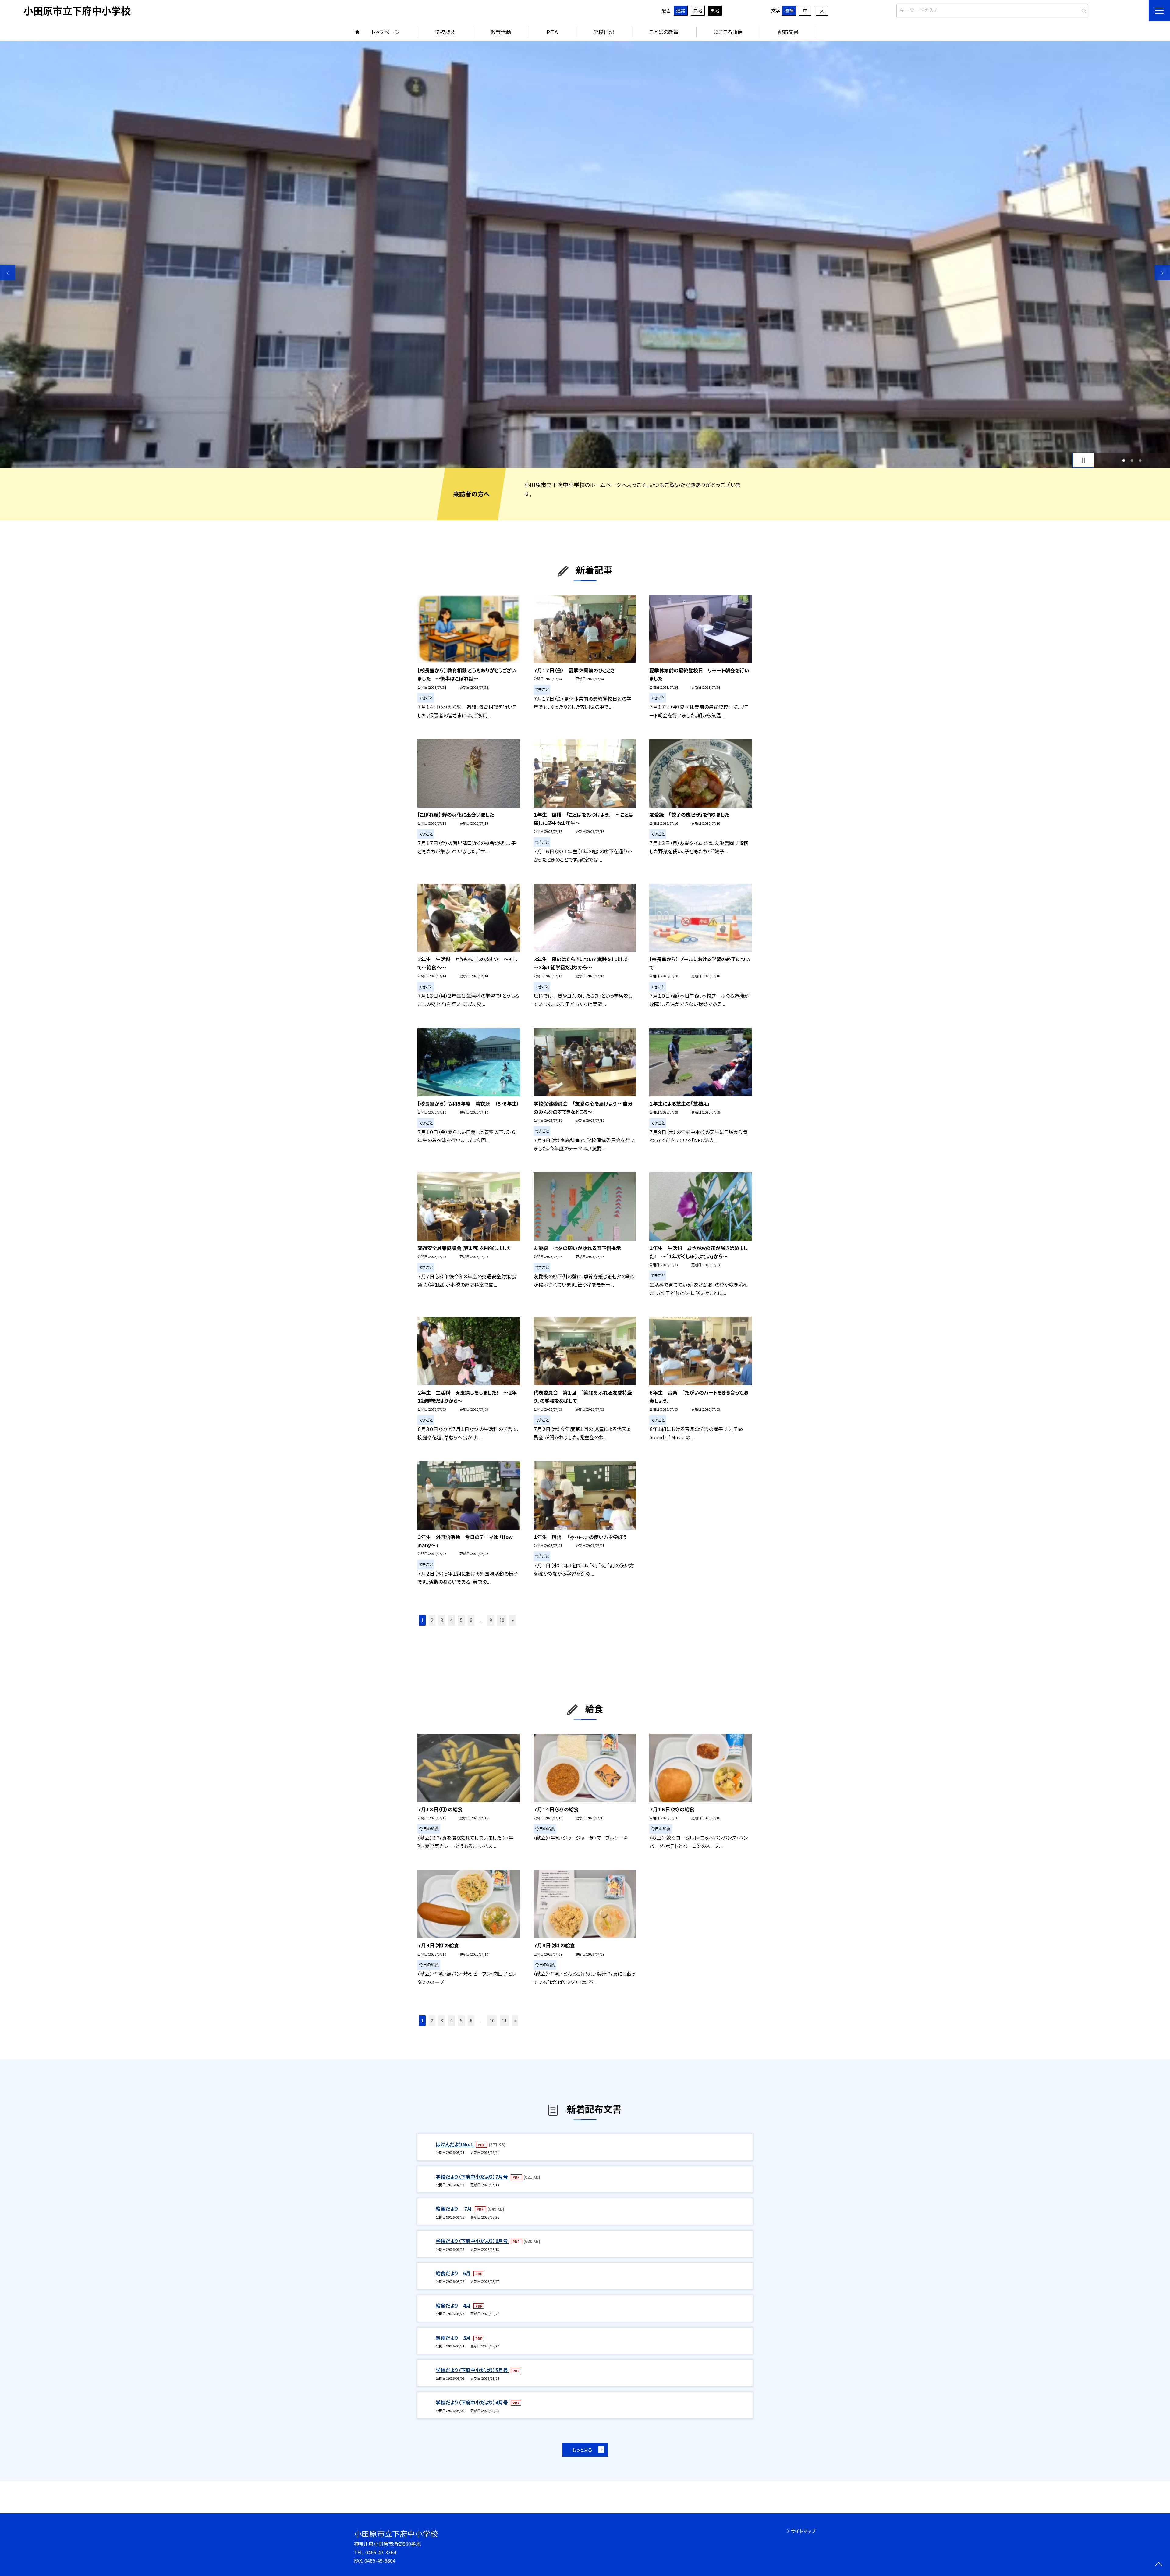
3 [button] (1140, 460)
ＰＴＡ (552, 32)
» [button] (513, 1620)
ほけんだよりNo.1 (455, 2144)
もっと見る (582, 2450)
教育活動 (501, 32)
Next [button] (1162, 273)
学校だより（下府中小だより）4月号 (472, 2402)
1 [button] (1124, 460)
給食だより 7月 (454, 2208)
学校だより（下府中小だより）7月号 (472, 2176)
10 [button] (502, 1620)
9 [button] (491, 1620)
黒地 (715, 11)
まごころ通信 (728, 32)
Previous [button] (8, 273)
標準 (789, 11)
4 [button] (452, 1620)
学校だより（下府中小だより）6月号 (472, 2241)
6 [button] (471, 1620)
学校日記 (604, 32)
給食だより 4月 (454, 2305)
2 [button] (1132, 460)
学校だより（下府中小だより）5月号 (472, 2370)
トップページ (385, 32)
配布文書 (788, 32)
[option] (585, 254)
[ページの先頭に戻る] (1159, 2565)
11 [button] (504, 2020)
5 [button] (461, 1620)
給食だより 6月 (454, 2273)
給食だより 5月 (454, 2338)
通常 (681, 11)
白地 (698, 11)
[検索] (1083, 9)
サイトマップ (803, 2531)
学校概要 (445, 32)
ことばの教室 (664, 32)
